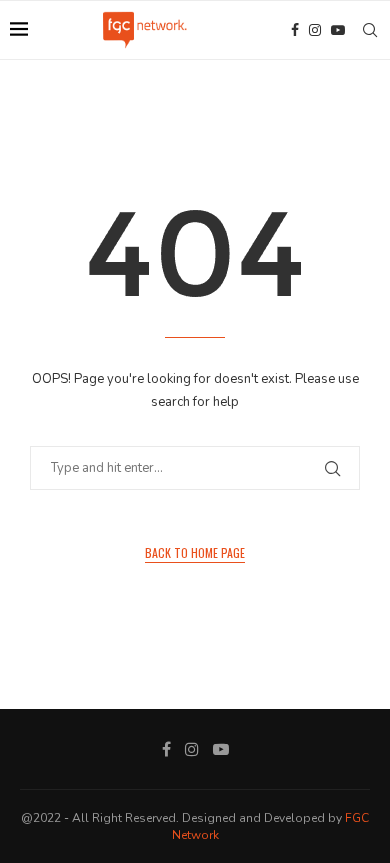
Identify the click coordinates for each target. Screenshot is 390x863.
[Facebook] (295, 30)
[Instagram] (315, 30)
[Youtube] (338, 30)
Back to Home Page (195, 552)
